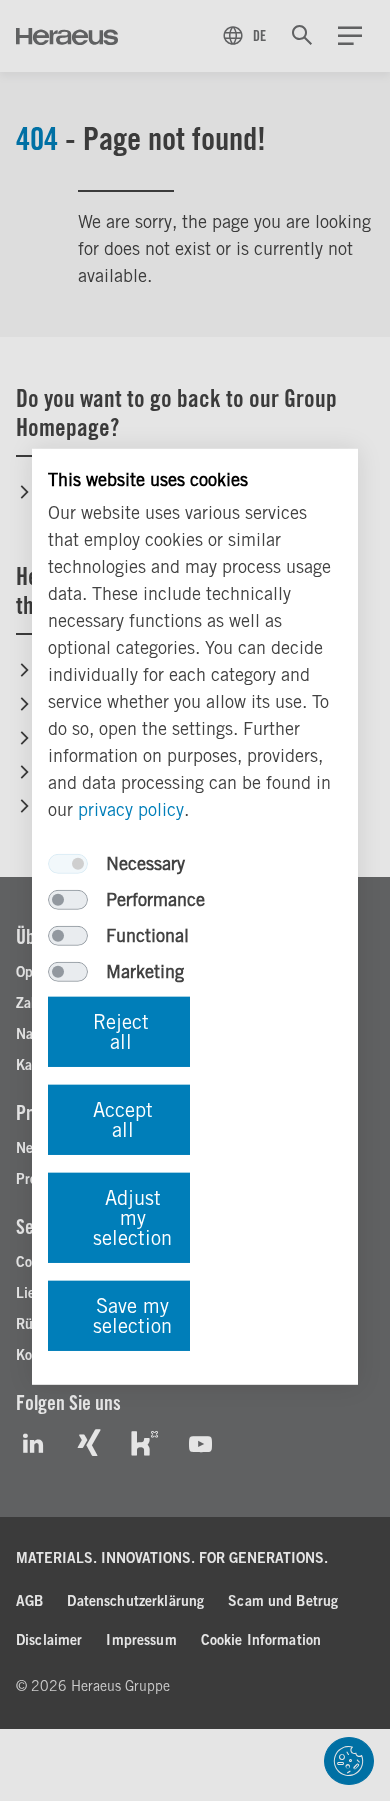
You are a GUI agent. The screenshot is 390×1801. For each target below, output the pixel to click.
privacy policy (131, 809)
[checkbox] (68, 864)
